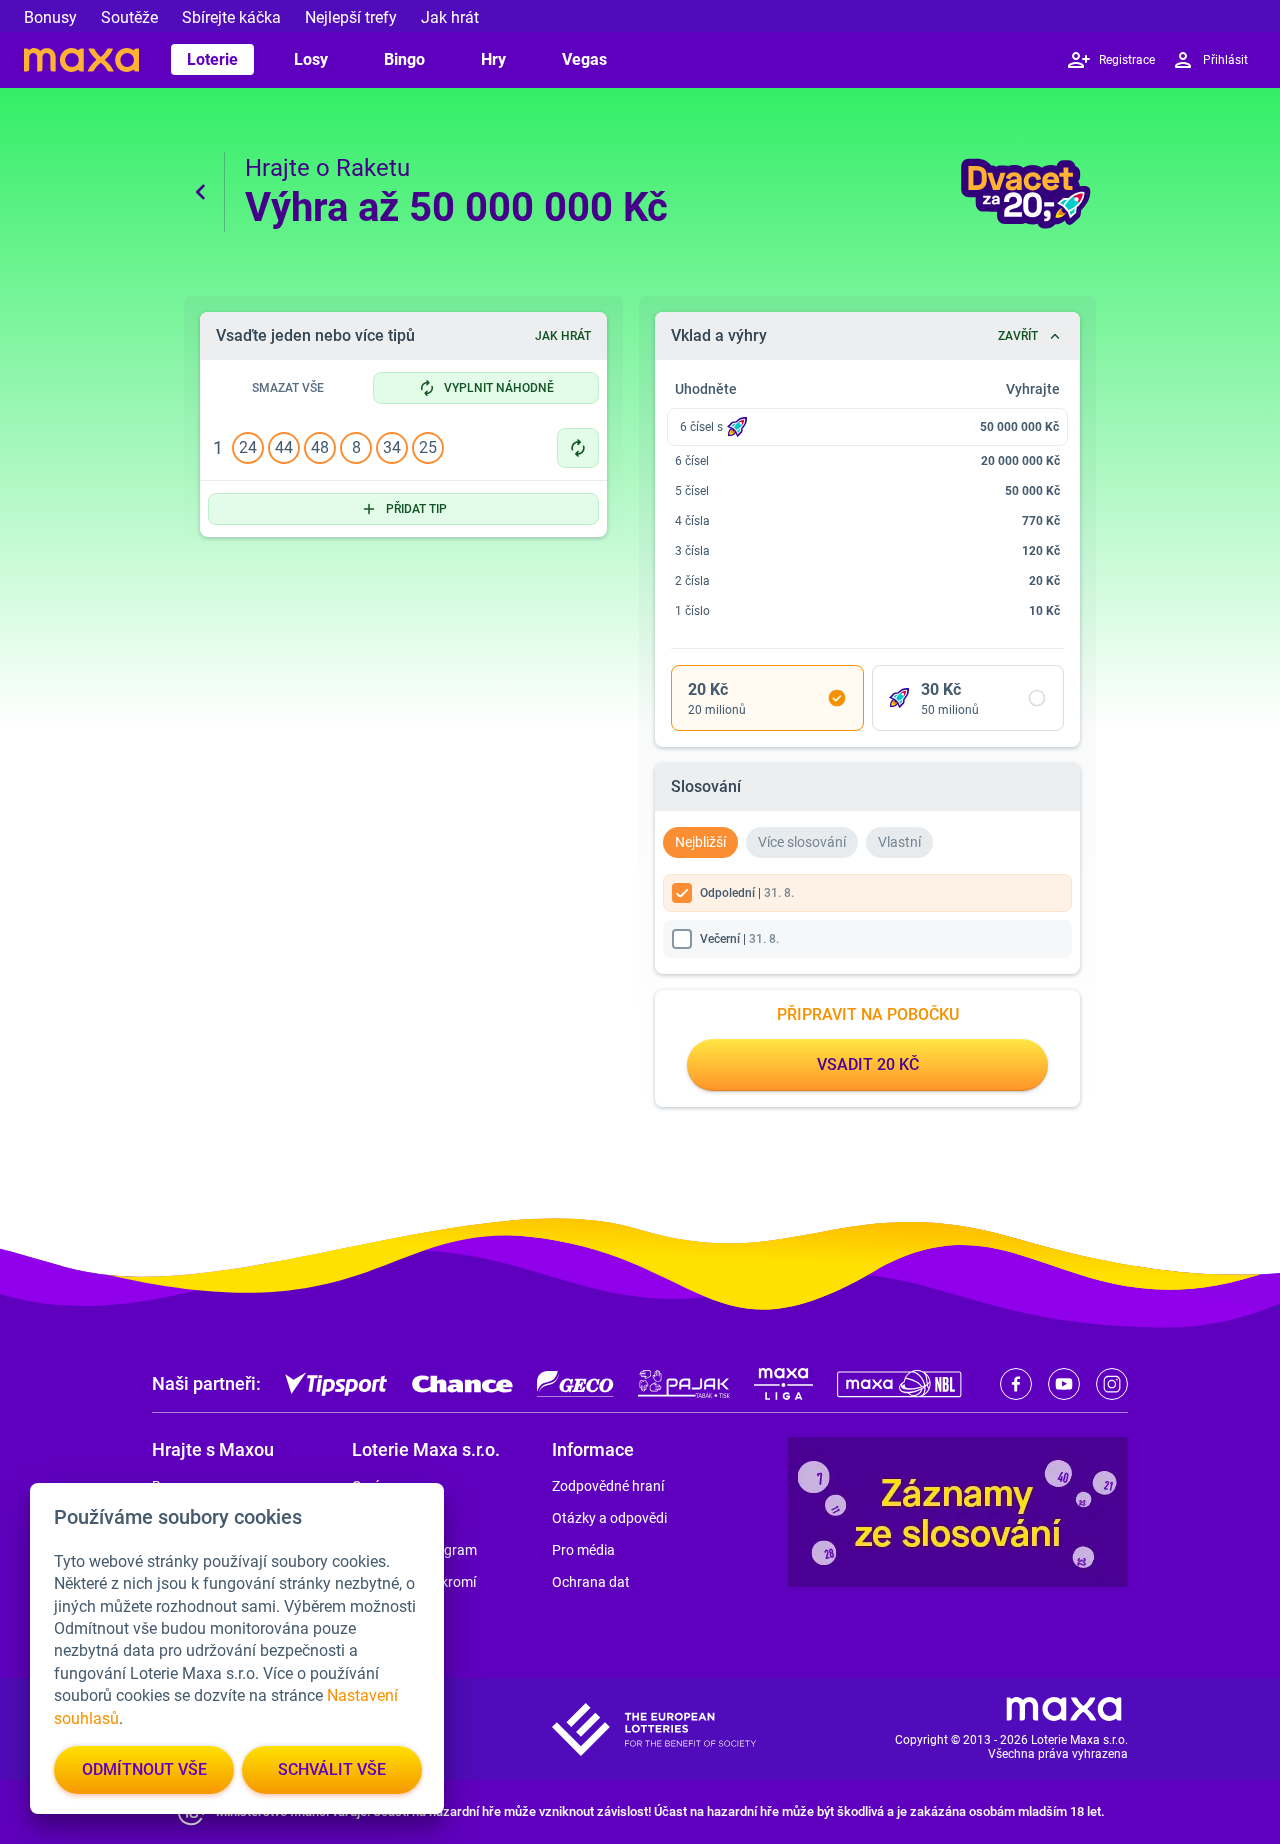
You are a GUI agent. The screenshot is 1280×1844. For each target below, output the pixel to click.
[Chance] (462, 1384)
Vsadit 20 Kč (868, 1064)
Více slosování (802, 842)
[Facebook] (1016, 1384)
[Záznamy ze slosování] (958, 1512)
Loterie (212, 59)
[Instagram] (1112, 1384)
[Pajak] (684, 1384)
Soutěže (129, 17)
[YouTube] (1064, 1384)
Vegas (584, 59)
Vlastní (899, 842)
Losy (311, 59)
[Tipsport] (336, 1384)
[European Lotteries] (654, 1729)
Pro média (583, 1550)
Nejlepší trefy (351, 17)
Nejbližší (700, 842)
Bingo (404, 59)
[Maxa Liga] (783, 1384)
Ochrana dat (591, 1582)
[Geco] (575, 1384)
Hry (493, 59)
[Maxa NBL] (899, 1384)
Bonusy (50, 17)
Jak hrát (450, 17)
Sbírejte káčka (231, 17)
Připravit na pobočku (868, 1014)
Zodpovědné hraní (608, 1486)
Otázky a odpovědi (609, 1518)
